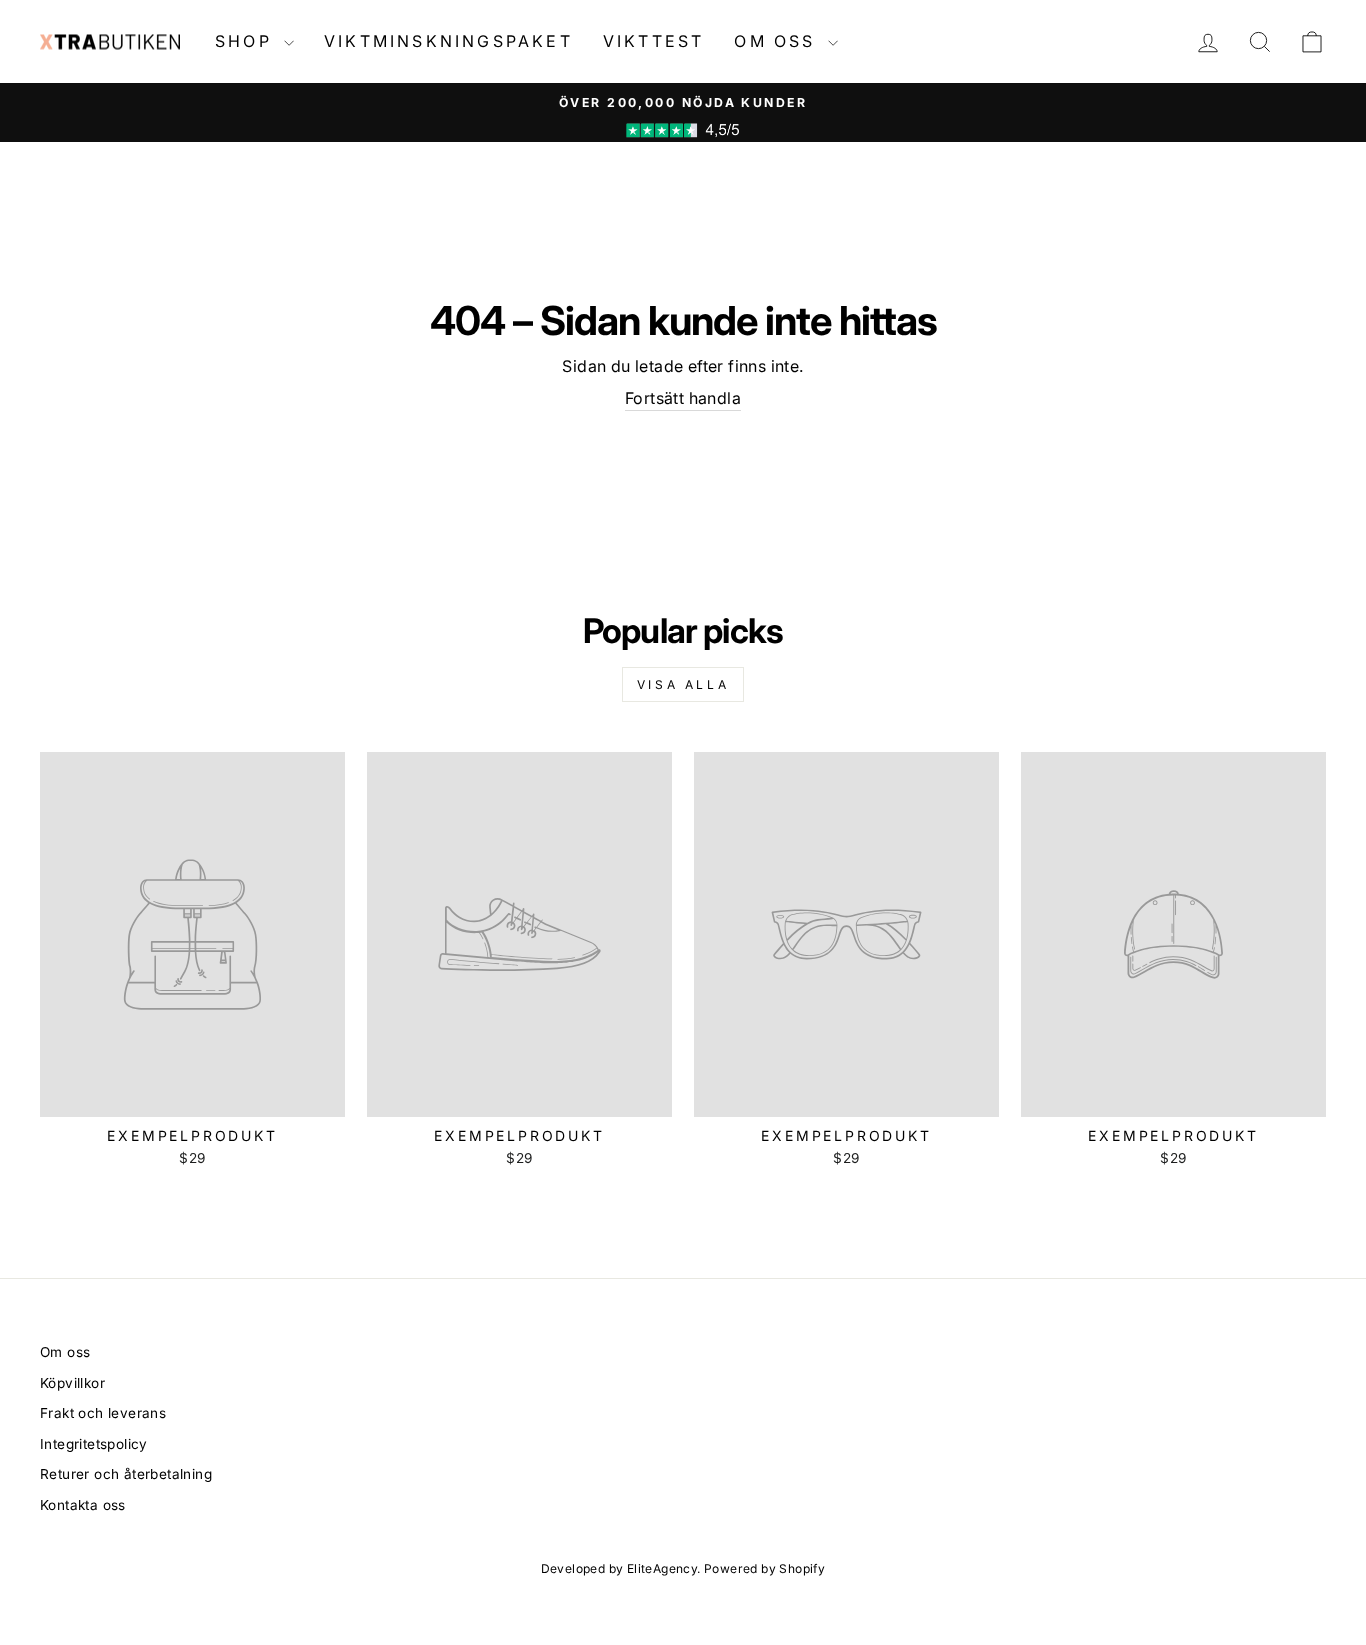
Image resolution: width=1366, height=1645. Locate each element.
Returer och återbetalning (126, 1474)
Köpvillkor (72, 1383)
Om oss (778, 41)
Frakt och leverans (103, 1413)
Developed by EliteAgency (619, 1568)
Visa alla (683, 684)
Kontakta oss (83, 1505)
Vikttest (654, 41)
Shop (247, 41)
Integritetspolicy (94, 1444)
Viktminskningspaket (448, 41)
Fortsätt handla (683, 398)
